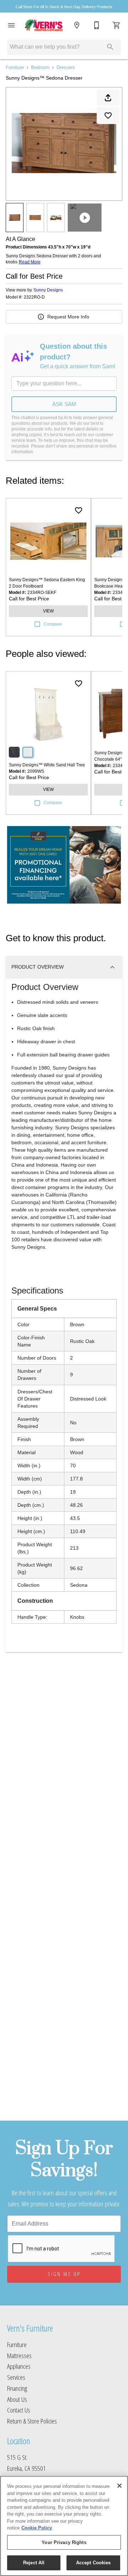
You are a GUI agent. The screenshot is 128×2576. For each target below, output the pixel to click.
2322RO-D (34, 297)
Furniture (15, 67)
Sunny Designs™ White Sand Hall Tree (47, 765)
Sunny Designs (48, 290)
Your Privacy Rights (64, 2542)
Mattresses (19, 2355)
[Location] (77, 25)
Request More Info (68, 317)
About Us (17, 2399)
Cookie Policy (37, 2528)
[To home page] (44, 25)
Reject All (34, 2563)
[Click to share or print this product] (108, 98)
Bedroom (40, 67)
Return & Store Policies (32, 2421)
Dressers (66, 67)
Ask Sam (64, 404)
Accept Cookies (94, 2563)
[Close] (119, 2486)
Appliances (19, 2366)
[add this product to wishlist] (108, 116)
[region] (64, 2526)
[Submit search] (110, 47)
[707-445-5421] (97, 25)
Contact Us (19, 2410)
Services (16, 2377)
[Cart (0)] (117, 25)
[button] (11, 25)
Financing (17, 2388)
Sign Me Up (64, 2274)
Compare (53, 624)
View (48, 611)
